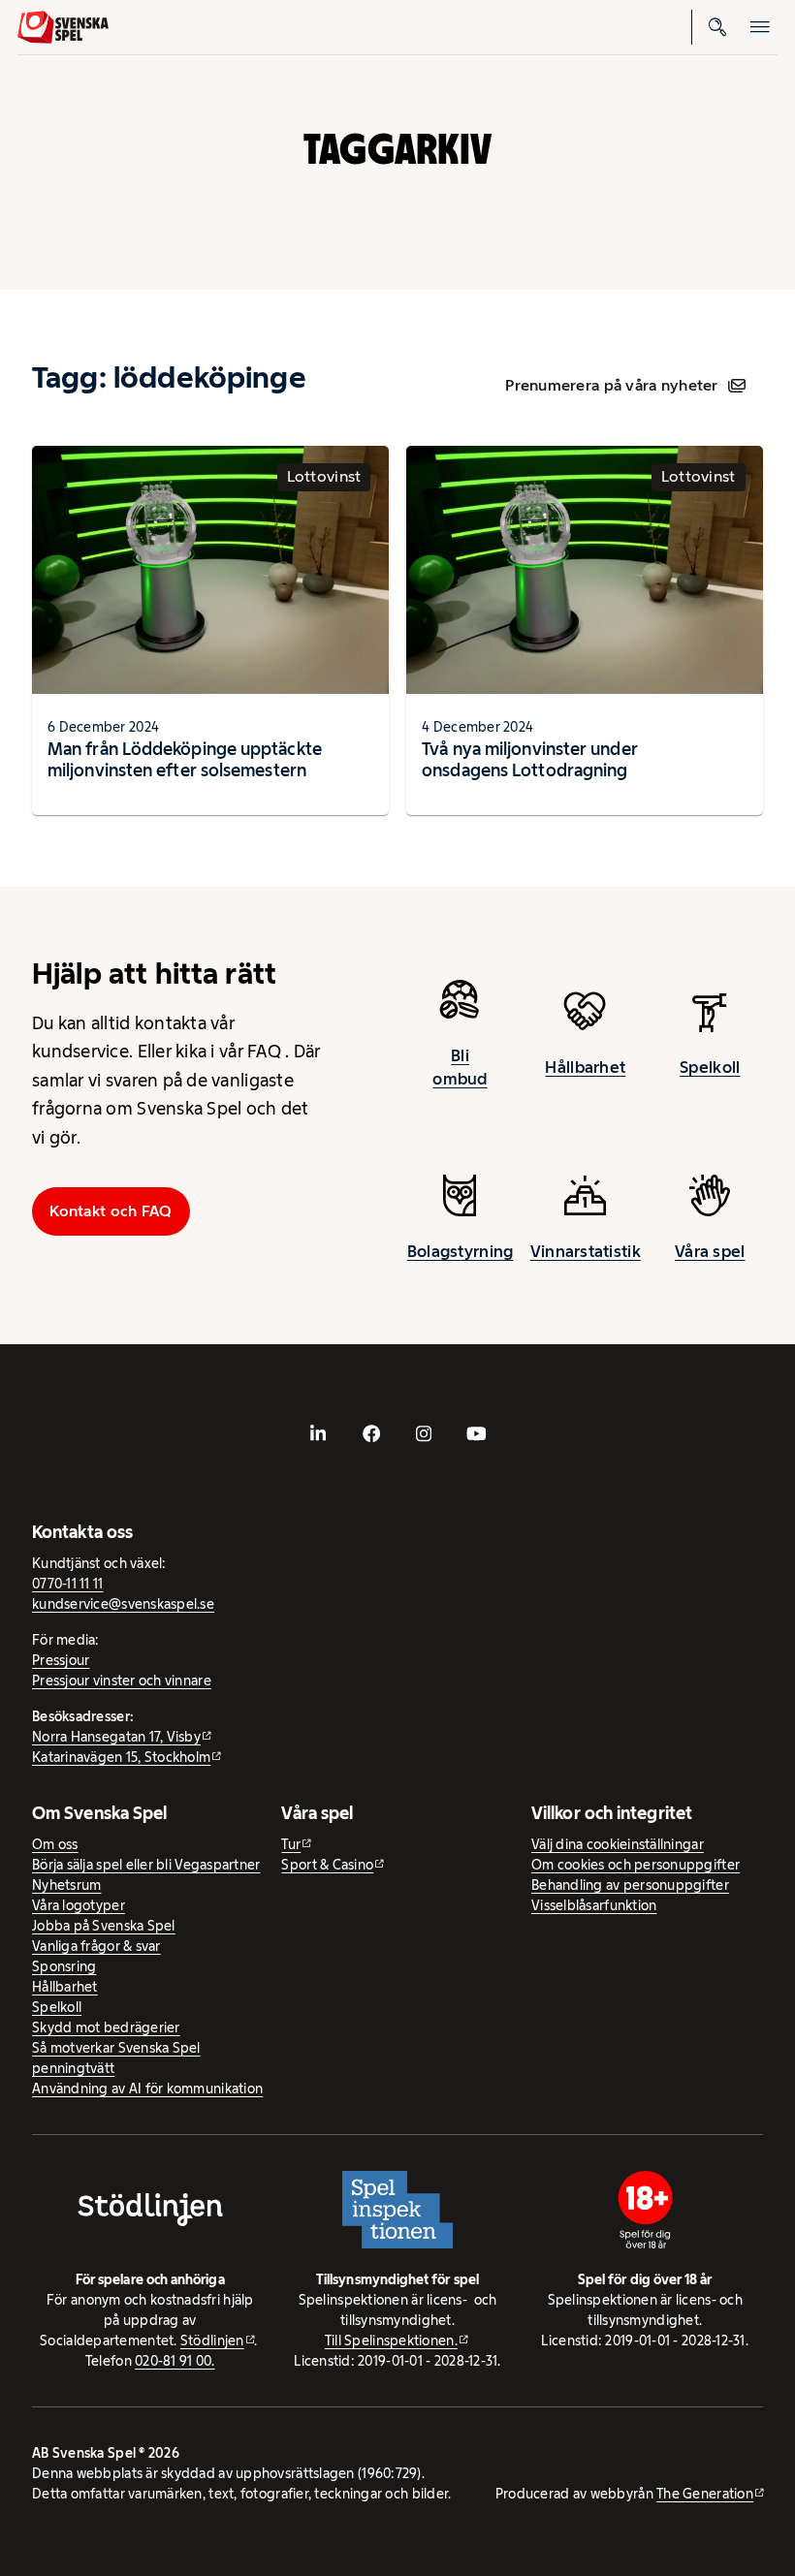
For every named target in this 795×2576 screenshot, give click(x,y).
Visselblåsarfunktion (594, 1905)
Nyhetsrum (66, 1885)
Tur (291, 1844)
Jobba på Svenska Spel (104, 1926)
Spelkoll (710, 1067)
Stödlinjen (212, 2340)
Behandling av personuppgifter (630, 1885)
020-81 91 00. (175, 2361)
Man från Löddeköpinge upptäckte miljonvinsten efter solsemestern (185, 759)
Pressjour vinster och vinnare (122, 1681)
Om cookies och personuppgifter (636, 1865)
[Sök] (717, 27)
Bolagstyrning (461, 1251)
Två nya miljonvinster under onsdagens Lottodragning (530, 759)
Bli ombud (460, 1067)
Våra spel (710, 1251)
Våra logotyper (79, 1905)
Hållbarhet (585, 1067)
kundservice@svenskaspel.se (123, 1604)
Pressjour (61, 1660)
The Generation (705, 2494)
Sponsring (64, 1966)
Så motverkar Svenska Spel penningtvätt (116, 2058)
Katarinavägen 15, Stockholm (121, 1757)
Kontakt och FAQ (111, 1211)
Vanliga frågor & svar (96, 1946)
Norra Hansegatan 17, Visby (116, 1737)
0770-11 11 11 (68, 1584)
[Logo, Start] (63, 27)
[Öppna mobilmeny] (760, 27)
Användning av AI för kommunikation (147, 2089)
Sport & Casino (327, 1865)
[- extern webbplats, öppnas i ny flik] (318, 1433)
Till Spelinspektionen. (391, 2340)
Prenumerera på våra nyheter (611, 385)
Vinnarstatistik (586, 1251)
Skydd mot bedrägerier (106, 2027)
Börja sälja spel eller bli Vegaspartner (146, 1865)
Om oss (55, 1844)
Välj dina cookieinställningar (618, 1844)
